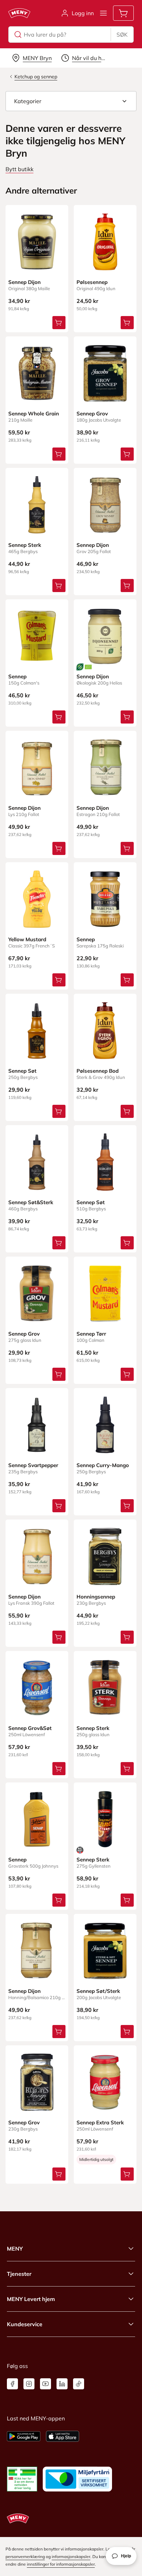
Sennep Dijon (24, 282)
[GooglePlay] (24, 2436)
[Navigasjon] (103, 13)
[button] (71, 101)
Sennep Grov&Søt (30, 1728)
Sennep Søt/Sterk (98, 1991)
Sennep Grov (92, 414)
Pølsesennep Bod (98, 1071)
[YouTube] (45, 2384)
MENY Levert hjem (31, 2299)
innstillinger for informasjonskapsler (61, 2564)
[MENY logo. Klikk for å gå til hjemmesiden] (19, 13)
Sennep (17, 676)
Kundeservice (25, 2324)
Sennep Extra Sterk (100, 2122)
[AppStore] (63, 2436)
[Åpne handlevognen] (123, 13)
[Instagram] (29, 2384)
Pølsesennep (92, 282)
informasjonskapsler (71, 2557)
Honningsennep (96, 1597)
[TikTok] (79, 2384)
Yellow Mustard (27, 939)
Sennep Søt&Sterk (31, 1202)
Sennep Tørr (91, 1334)
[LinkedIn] (62, 2384)
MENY (15, 2249)
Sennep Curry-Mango (103, 1465)
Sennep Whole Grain (34, 414)
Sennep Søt (22, 1071)
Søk (122, 35)
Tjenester (19, 2274)
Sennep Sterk (25, 545)
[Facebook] (12, 2384)
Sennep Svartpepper (33, 1465)
